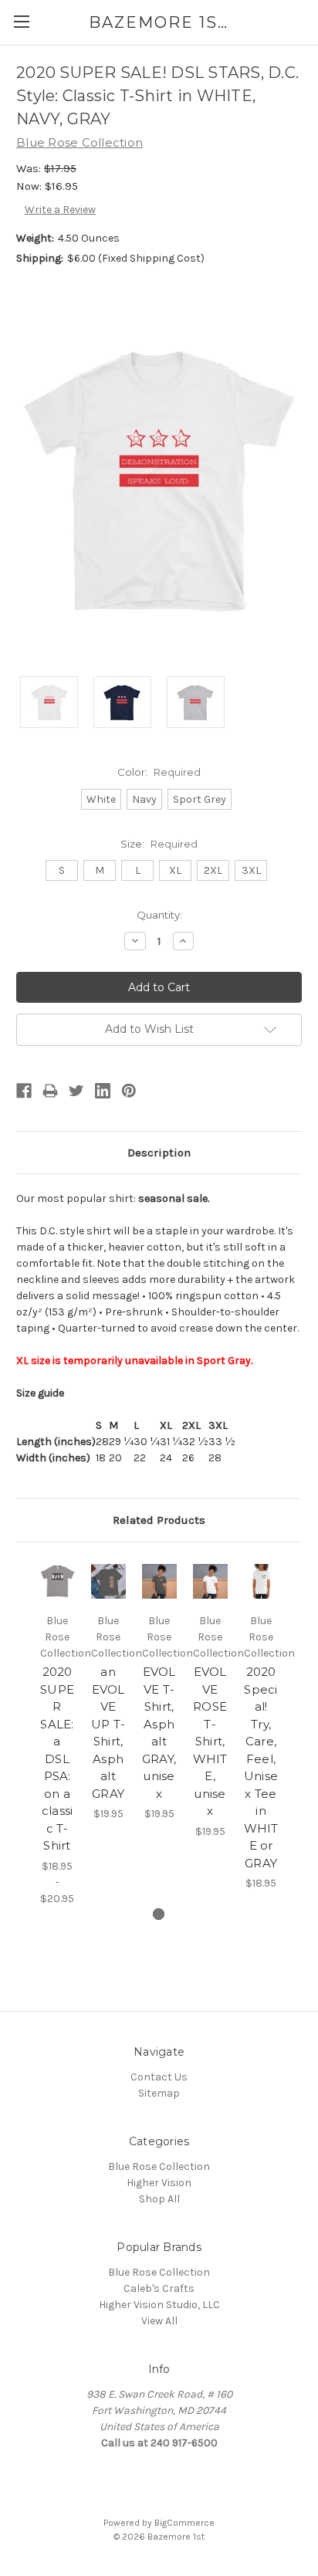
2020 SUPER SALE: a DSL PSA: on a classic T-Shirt (57, 1759)
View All (159, 2321)
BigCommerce (184, 2523)
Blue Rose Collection (159, 2166)
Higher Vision (159, 2183)
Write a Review (60, 210)
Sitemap (159, 2093)
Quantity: (159, 915)
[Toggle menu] (21, 21)
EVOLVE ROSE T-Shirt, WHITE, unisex (210, 1741)
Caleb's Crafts (159, 2288)
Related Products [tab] (159, 1520)
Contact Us (159, 2077)
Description (159, 1153)
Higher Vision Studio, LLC (159, 2305)
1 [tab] (159, 1914)
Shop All (159, 2199)
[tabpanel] (57, 1733)
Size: (159, 844)
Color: (159, 772)
